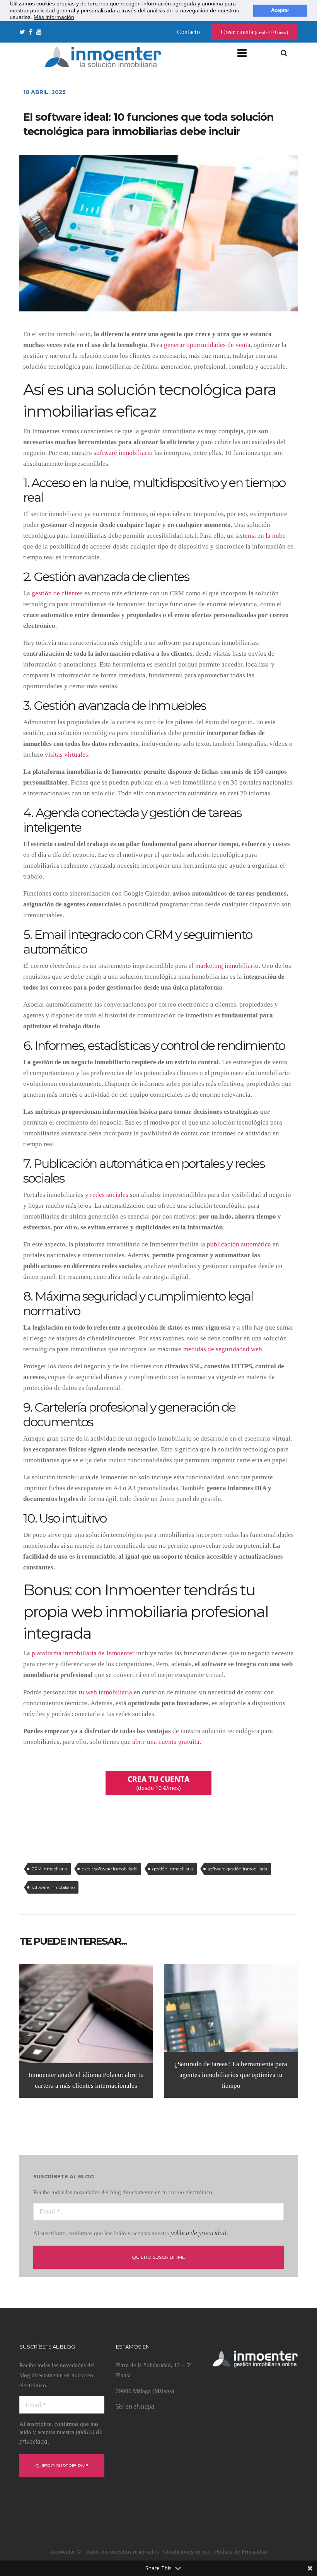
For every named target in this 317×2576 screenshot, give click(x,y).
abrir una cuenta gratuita (166, 1742)
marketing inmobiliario (227, 966)
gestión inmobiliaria (173, 1869)
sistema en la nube (261, 536)
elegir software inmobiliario (110, 1869)
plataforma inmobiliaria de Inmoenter (83, 1653)
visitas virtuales (66, 755)
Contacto (188, 32)
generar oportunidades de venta (207, 345)
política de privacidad (199, 2233)
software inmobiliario (123, 453)
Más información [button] (54, 17)
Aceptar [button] (280, 10)
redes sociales (109, 1195)
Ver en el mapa (135, 2407)
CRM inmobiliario (49, 1869)
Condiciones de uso (187, 2552)
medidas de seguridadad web (223, 1349)
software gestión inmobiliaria (238, 1869)
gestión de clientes (57, 593)
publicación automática (239, 1244)
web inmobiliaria (109, 1692)
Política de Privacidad (241, 2552)
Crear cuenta (254, 32)
